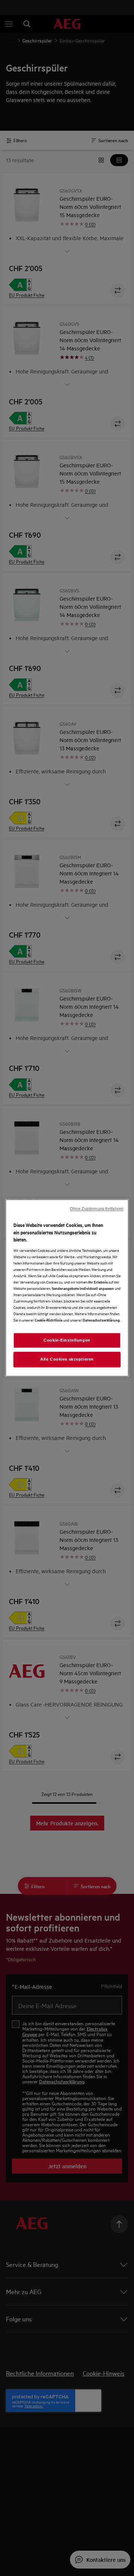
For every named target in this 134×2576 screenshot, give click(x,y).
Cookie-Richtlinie (49, 1320)
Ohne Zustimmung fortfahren (97, 1209)
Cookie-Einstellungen (67, 1340)
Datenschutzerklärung (101, 1320)
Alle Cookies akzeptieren (67, 1359)
